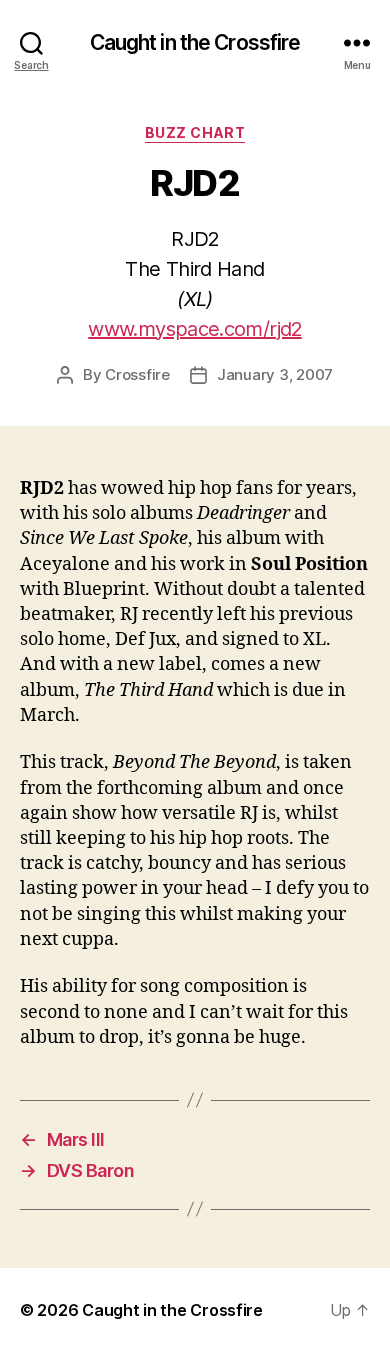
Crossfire (137, 374)
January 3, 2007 (275, 374)
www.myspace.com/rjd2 (194, 329)
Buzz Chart (195, 132)
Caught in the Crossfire (195, 42)
